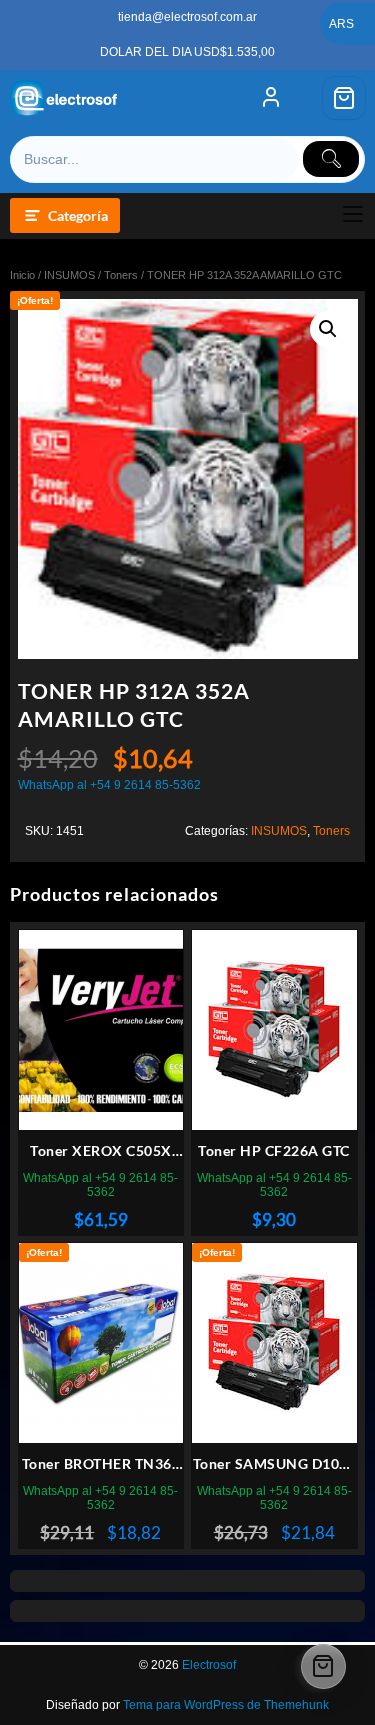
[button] (328, 329)
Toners (121, 275)
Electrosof (209, 1665)
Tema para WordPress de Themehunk (226, 1705)
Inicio (22, 275)
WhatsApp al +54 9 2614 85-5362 (109, 785)
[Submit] (331, 159)
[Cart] (344, 98)
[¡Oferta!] (101, 1343)
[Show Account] (271, 98)
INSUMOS (69, 275)
